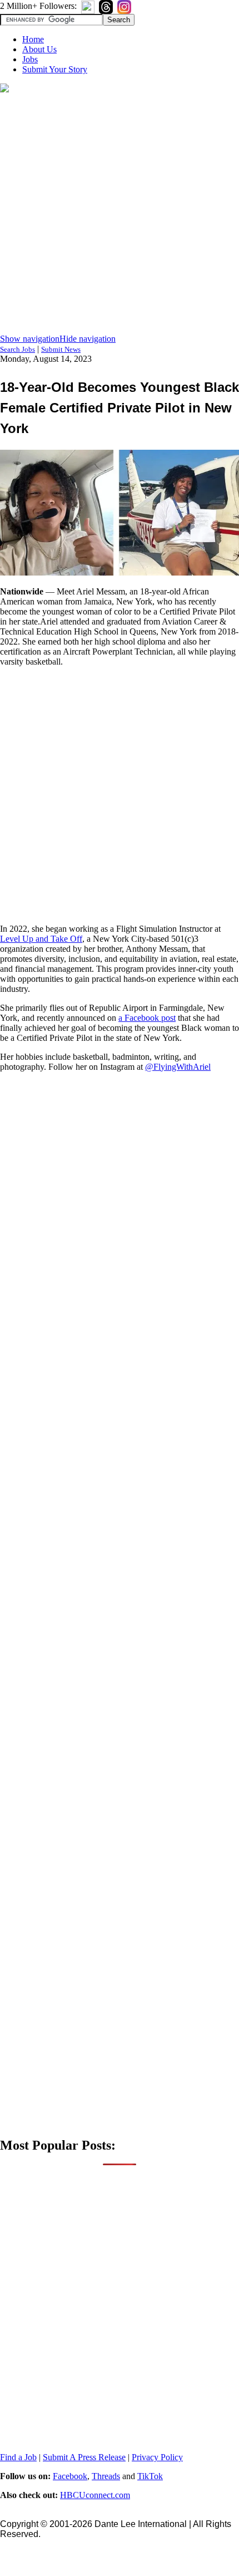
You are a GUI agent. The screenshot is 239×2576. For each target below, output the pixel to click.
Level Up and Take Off (41, 939)
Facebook (70, 2476)
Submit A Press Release (84, 2457)
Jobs (30, 59)
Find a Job (18, 2457)
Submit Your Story (55, 69)
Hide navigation (88, 339)
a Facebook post (147, 1018)
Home (33, 39)
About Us (39, 49)
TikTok (150, 2476)
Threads (106, 2476)
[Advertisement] (120, 214)
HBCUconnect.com (95, 2495)
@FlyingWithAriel (178, 1067)
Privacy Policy (157, 2457)
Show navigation (30, 339)
